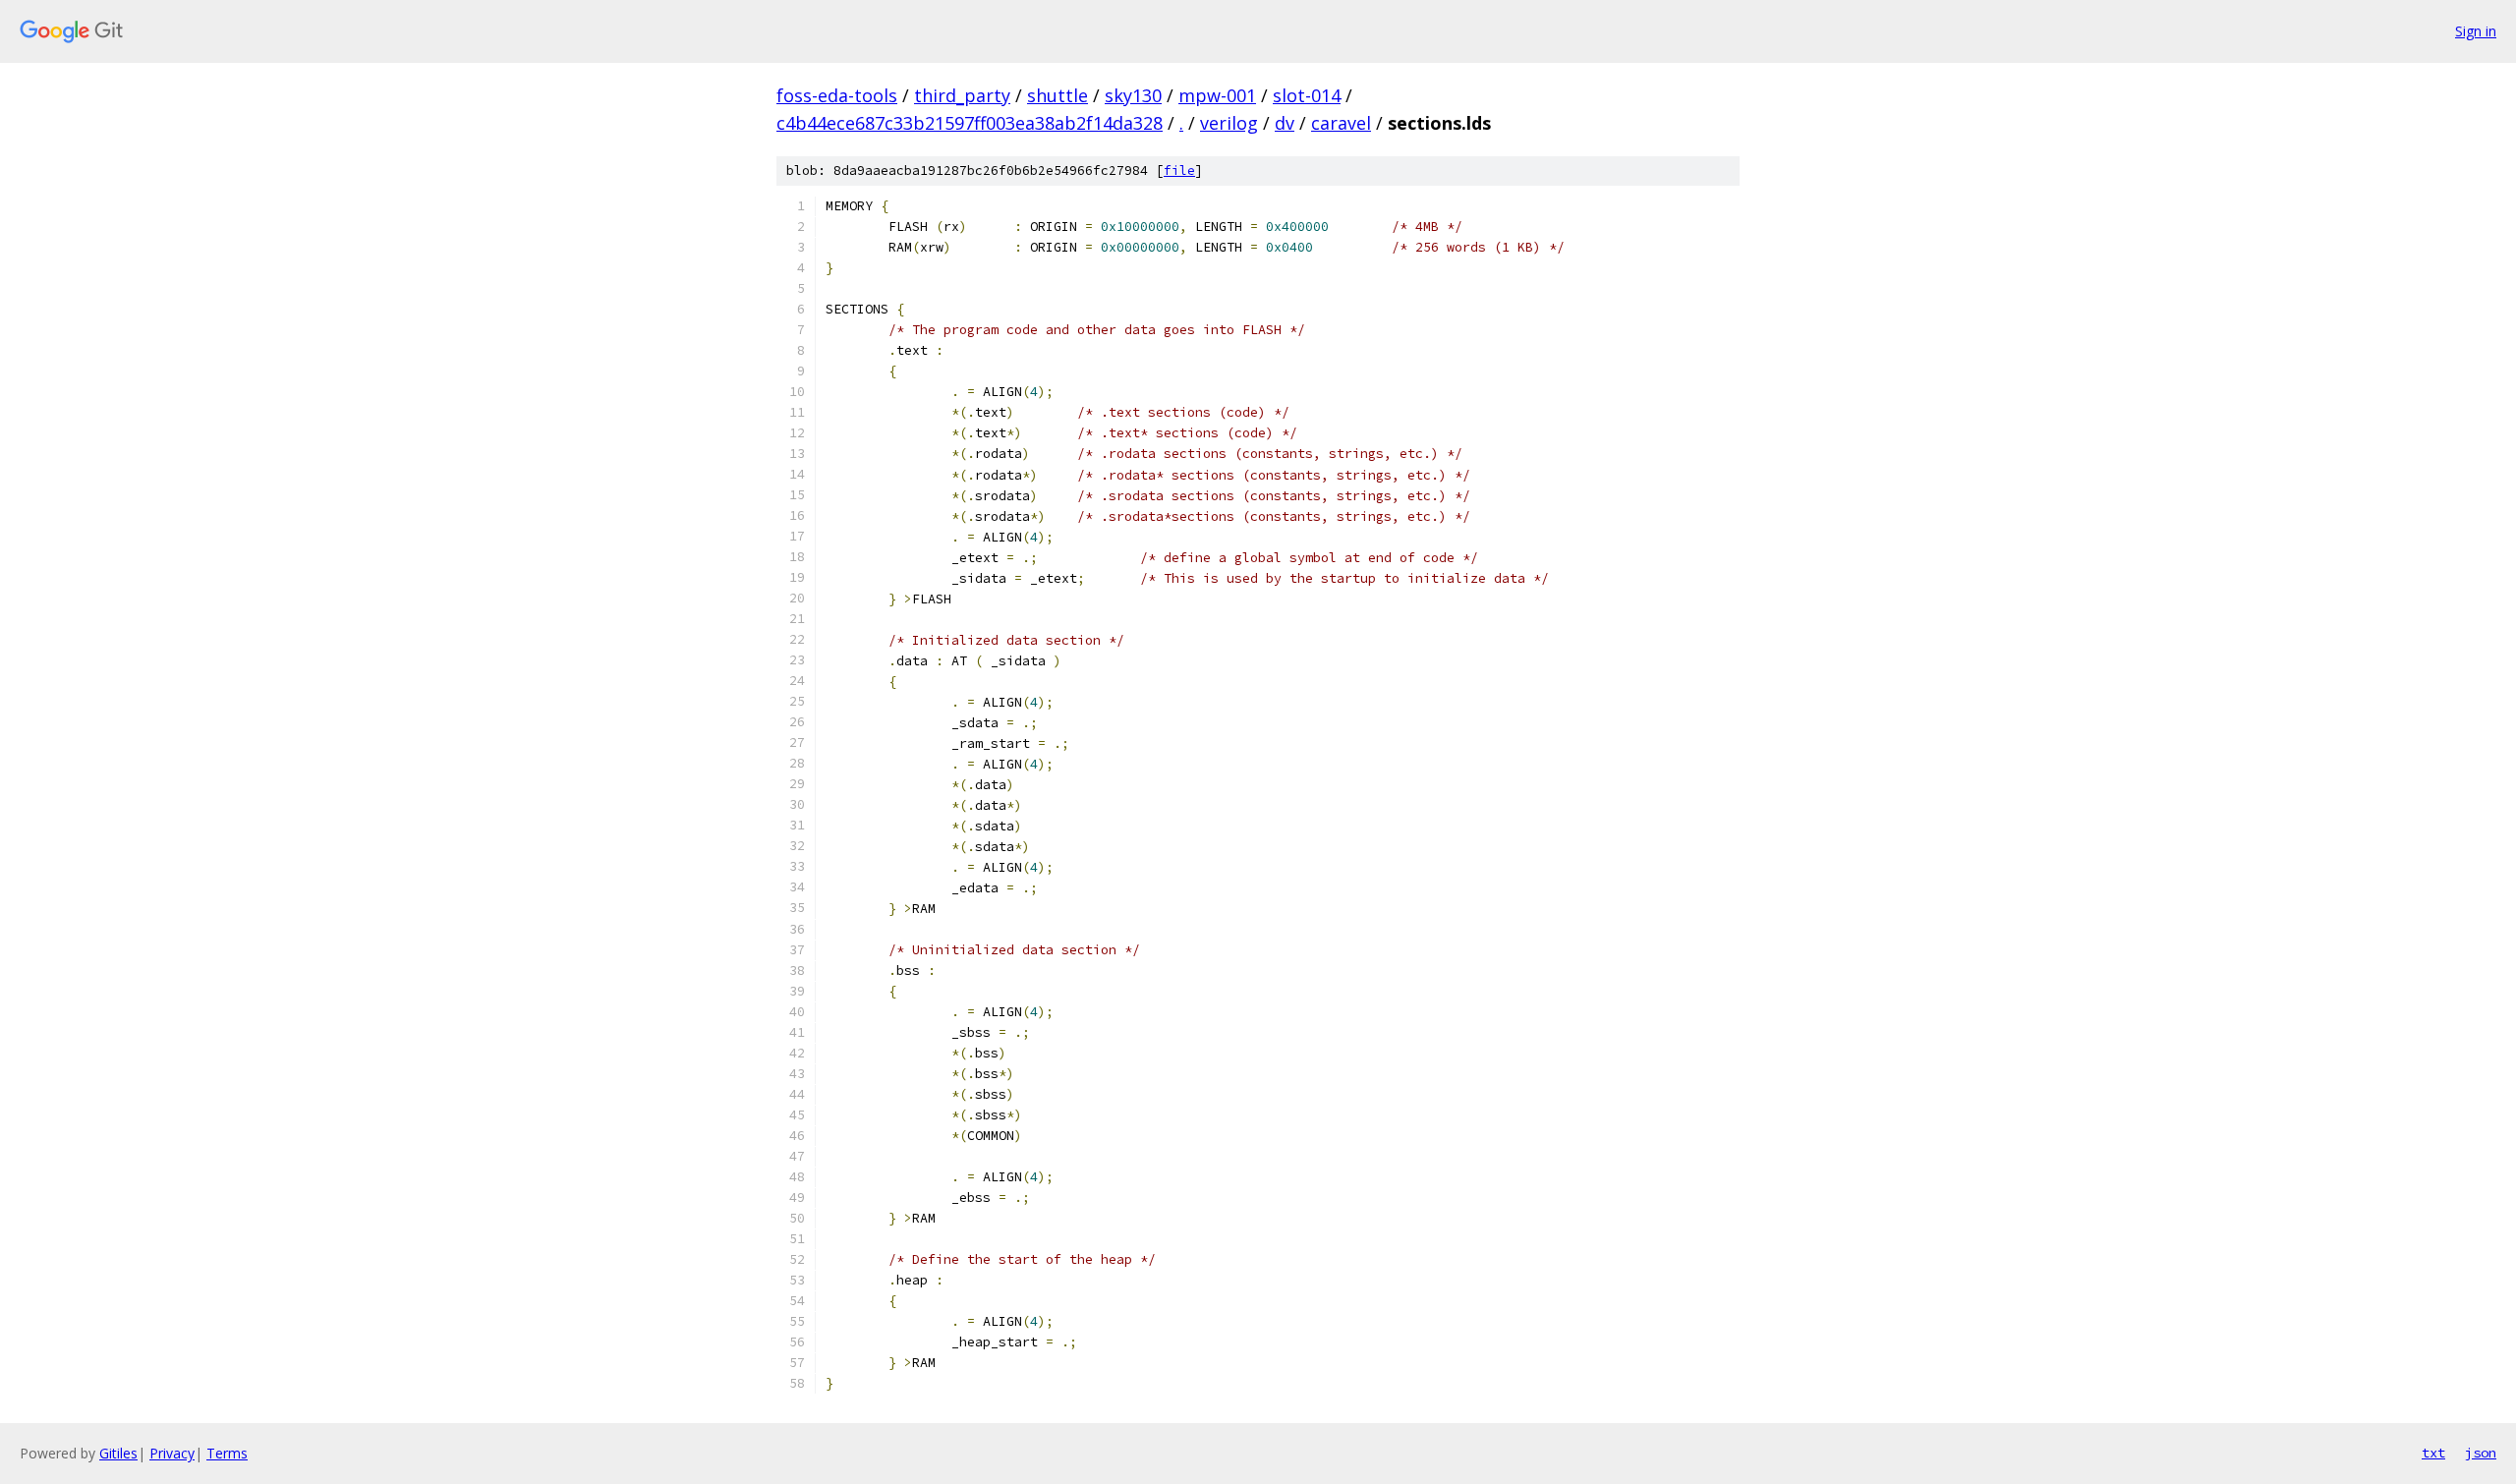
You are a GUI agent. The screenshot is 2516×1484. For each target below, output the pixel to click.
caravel (1341, 123)
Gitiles (118, 1453)
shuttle (1058, 95)
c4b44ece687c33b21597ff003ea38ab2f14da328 (970, 123)
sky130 (1133, 95)
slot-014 (1307, 95)
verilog (1229, 123)
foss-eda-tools (837, 95)
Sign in (2476, 31)
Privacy (172, 1453)
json (2481, 1453)
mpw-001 (1217, 95)
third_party (962, 95)
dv (1285, 123)
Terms (227, 1453)
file (1179, 171)
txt (2433, 1453)
